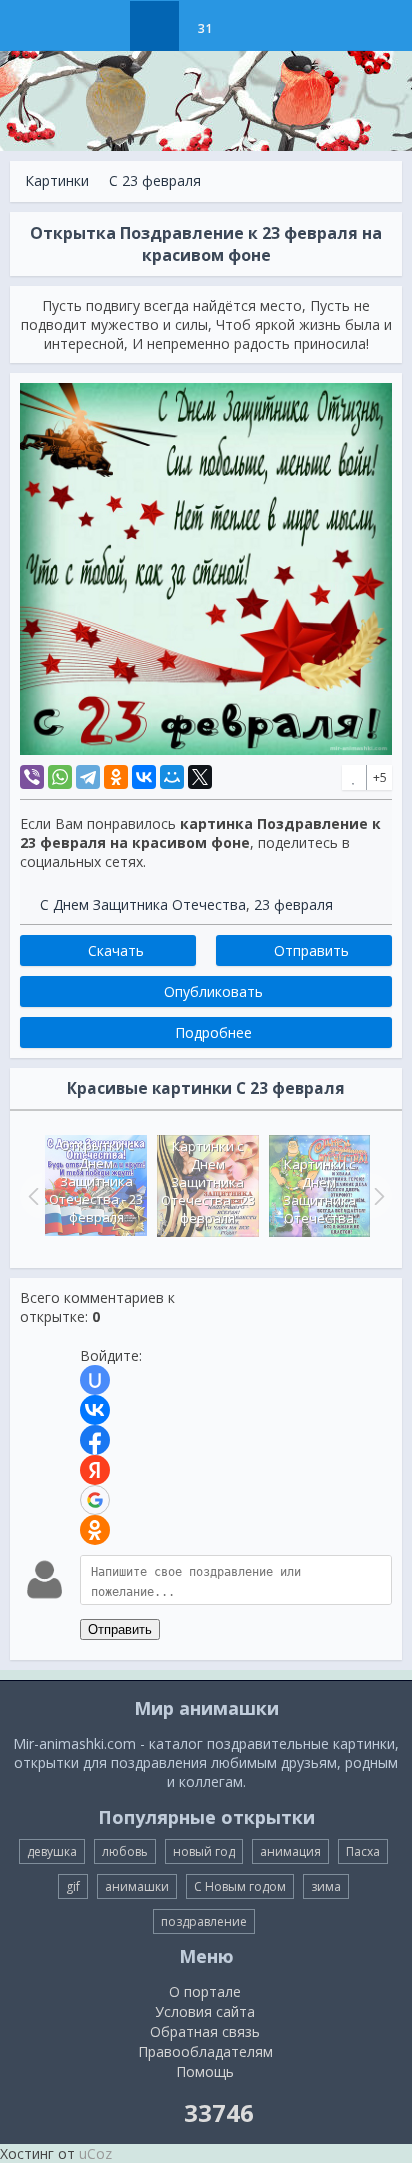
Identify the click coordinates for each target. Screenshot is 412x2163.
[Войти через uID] (95, 1380)
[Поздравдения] (254, 26)
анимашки (137, 1886)
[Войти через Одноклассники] (95, 1530)
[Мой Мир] (172, 777)
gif (73, 1886)
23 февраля (293, 904)
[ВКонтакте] (144, 777)
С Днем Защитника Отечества (143, 904)
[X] (200, 777)
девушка (52, 1851)
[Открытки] (104, 26)
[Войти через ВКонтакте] (95, 1410)
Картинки (57, 180)
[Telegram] (88, 777)
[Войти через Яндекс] (95, 1470)
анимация (290, 1851)
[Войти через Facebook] (95, 1440)
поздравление (204, 1921)
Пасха (363, 1851)
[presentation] (31, 1196)
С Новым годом (240, 1886)
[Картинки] (154, 26)
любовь (125, 1851)
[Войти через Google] (95, 1500)
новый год (204, 1851)
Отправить (120, 1629)
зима (326, 1886)
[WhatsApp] (60, 777)
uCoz (95, 2153)
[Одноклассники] (116, 777)
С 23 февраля (155, 180)
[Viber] (32, 777)
